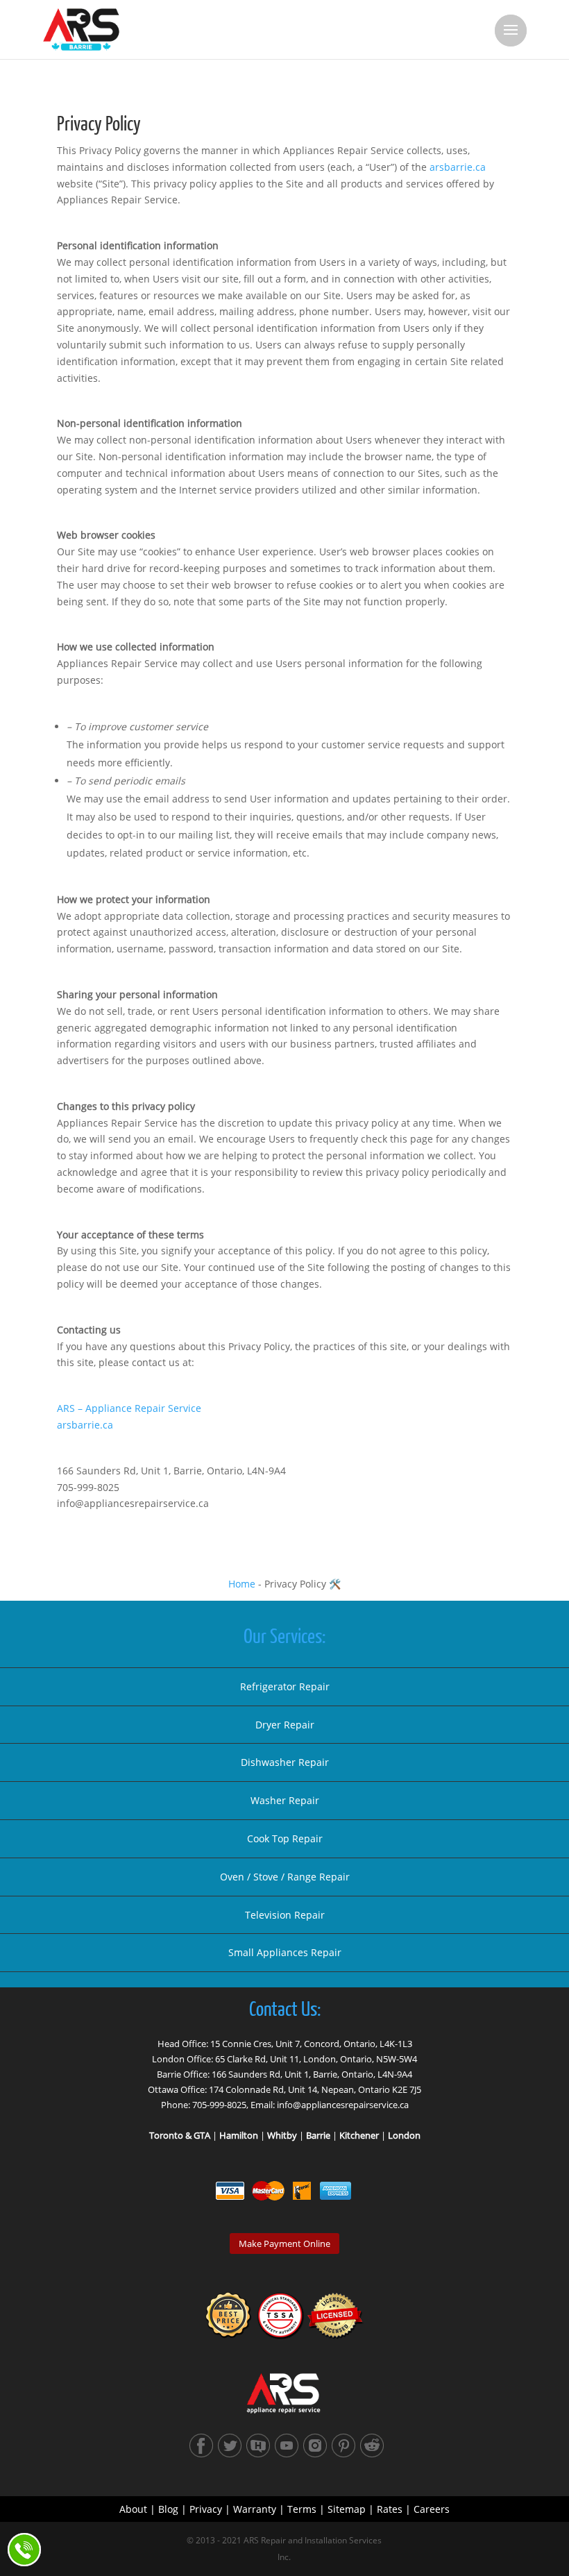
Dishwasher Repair (285, 1762)
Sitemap (347, 2509)
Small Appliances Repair (285, 1952)
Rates (390, 2509)
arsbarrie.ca (458, 167)
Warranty (255, 2509)
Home (242, 1584)
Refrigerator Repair (285, 1686)
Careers (432, 2509)
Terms (302, 2509)
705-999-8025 (219, 2105)
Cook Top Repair (285, 1838)
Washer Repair (285, 1800)
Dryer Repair (285, 1725)
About (133, 2509)
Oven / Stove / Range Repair (285, 1877)
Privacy (206, 2509)
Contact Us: (285, 2010)
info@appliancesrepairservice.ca (343, 2105)
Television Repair (285, 1915)
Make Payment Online (284, 2244)
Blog (168, 2509)
